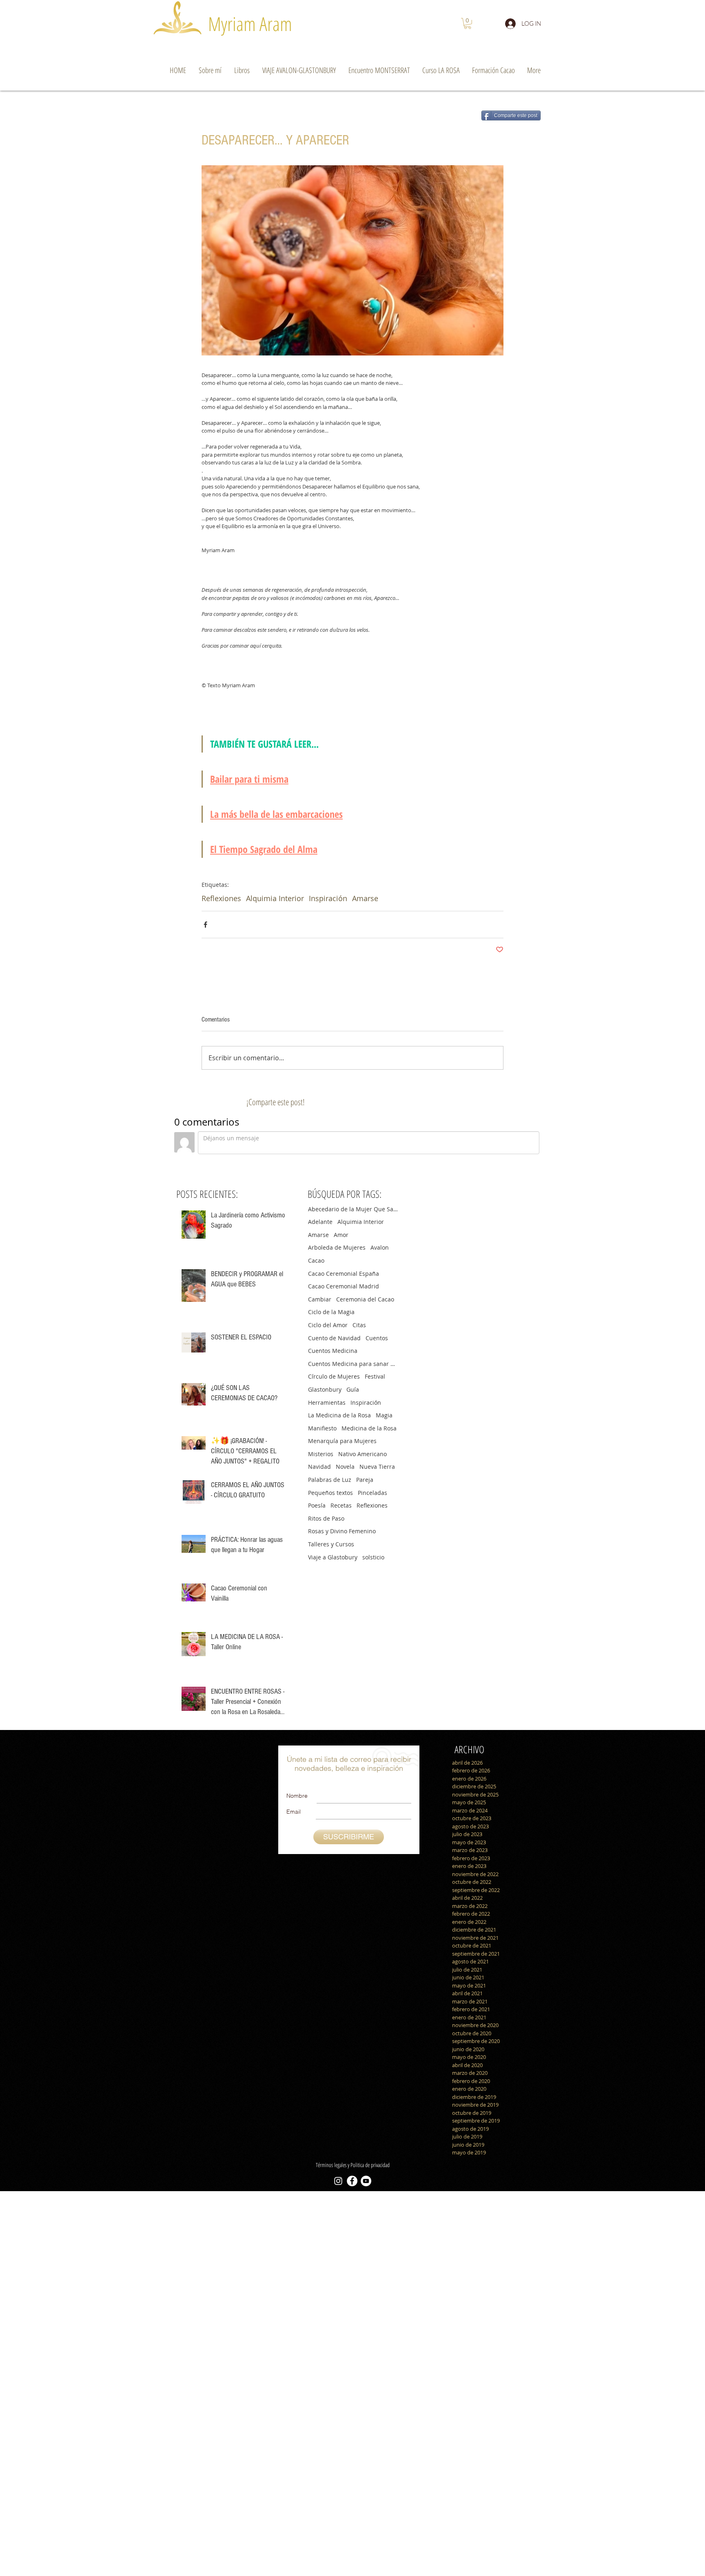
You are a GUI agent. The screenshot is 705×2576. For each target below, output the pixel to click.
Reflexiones (221, 898)
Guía (353, 1389)
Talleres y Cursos (331, 1544)
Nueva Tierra (377, 1467)
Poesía (317, 1505)
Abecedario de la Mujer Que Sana (353, 1209)
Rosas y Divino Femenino (342, 1531)
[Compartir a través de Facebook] (205, 925)
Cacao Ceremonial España (344, 1274)
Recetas (341, 1505)
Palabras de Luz (330, 1480)
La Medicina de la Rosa (339, 1415)
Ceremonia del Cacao (365, 1299)
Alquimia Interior (275, 898)
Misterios (321, 1454)
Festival (375, 1376)
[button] (468, 23)
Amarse (365, 898)
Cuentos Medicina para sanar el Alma (353, 1364)
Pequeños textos (330, 1493)
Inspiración (328, 898)
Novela (345, 1467)
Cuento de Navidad (334, 1338)
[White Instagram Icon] (338, 2181)
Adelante (320, 1222)
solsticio (373, 1557)
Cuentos (377, 1338)
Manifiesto (322, 1428)
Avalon (380, 1247)
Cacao (316, 1260)
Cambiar (320, 1299)
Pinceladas (372, 1493)
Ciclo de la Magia (331, 1312)
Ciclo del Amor (328, 1325)
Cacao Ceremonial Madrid (344, 1286)
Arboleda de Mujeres (337, 1247)
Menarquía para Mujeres (342, 1441)
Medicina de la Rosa (369, 1428)
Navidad (319, 1467)
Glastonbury (325, 1389)
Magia (384, 1415)
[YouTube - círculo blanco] (366, 2181)
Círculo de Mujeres (334, 1376)
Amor (341, 1235)
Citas (359, 1325)
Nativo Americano (362, 1454)
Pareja (365, 1480)
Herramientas (327, 1402)
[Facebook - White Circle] (352, 2181)
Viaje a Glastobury (333, 1557)
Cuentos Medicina (333, 1351)
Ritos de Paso (326, 1518)
